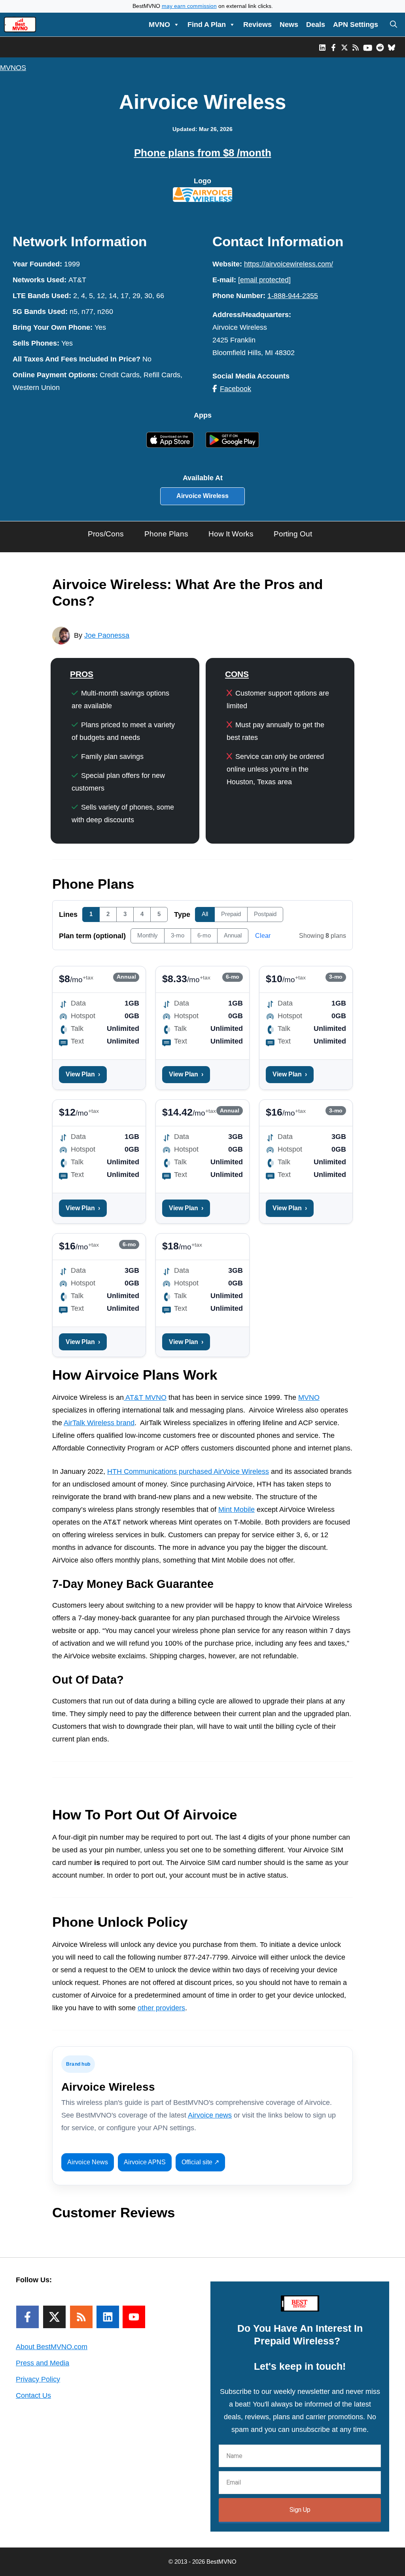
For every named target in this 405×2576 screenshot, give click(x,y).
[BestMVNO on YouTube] (368, 47)
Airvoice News (88, 2162)
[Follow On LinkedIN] (108, 2317)
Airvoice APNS (145, 2162)
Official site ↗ (200, 2162)
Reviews (257, 25)
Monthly (148, 935)
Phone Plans (166, 534)
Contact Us (33, 2395)
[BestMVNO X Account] (344, 47)
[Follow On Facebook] (27, 2317)
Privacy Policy (38, 2379)
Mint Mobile (237, 1509)
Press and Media (43, 2363)
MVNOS (13, 68)
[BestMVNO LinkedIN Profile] (322, 47)
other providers (161, 2008)
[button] (394, 25)
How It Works (231, 534)
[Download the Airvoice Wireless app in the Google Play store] (232, 440)
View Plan (83, 1074)
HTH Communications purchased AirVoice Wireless (188, 1471)
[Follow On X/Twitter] (54, 2317)
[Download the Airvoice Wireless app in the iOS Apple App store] (173, 439)
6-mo (204, 935)
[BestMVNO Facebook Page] (333, 47)
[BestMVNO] (20, 25)
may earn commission (189, 6)
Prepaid (231, 914)
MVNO (159, 25)
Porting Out (293, 534)
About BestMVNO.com (52, 2347)
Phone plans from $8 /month (203, 153)
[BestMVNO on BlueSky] (392, 47)
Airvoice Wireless (202, 496)
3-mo (178, 935)
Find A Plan (207, 25)
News (289, 25)
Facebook (236, 389)
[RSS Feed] (81, 2317)
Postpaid (265, 914)
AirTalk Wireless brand (99, 1423)
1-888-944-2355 (293, 296)
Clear (263, 936)
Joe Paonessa (107, 635)
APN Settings (356, 25)
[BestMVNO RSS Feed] (356, 47)
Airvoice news (210, 2115)
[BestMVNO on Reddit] (380, 47)
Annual (233, 935)
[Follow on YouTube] (134, 2317)
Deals (316, 25)
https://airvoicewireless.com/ (289, 264)
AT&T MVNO (145, 1397)
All (205, 914)
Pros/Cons (106, 534)
